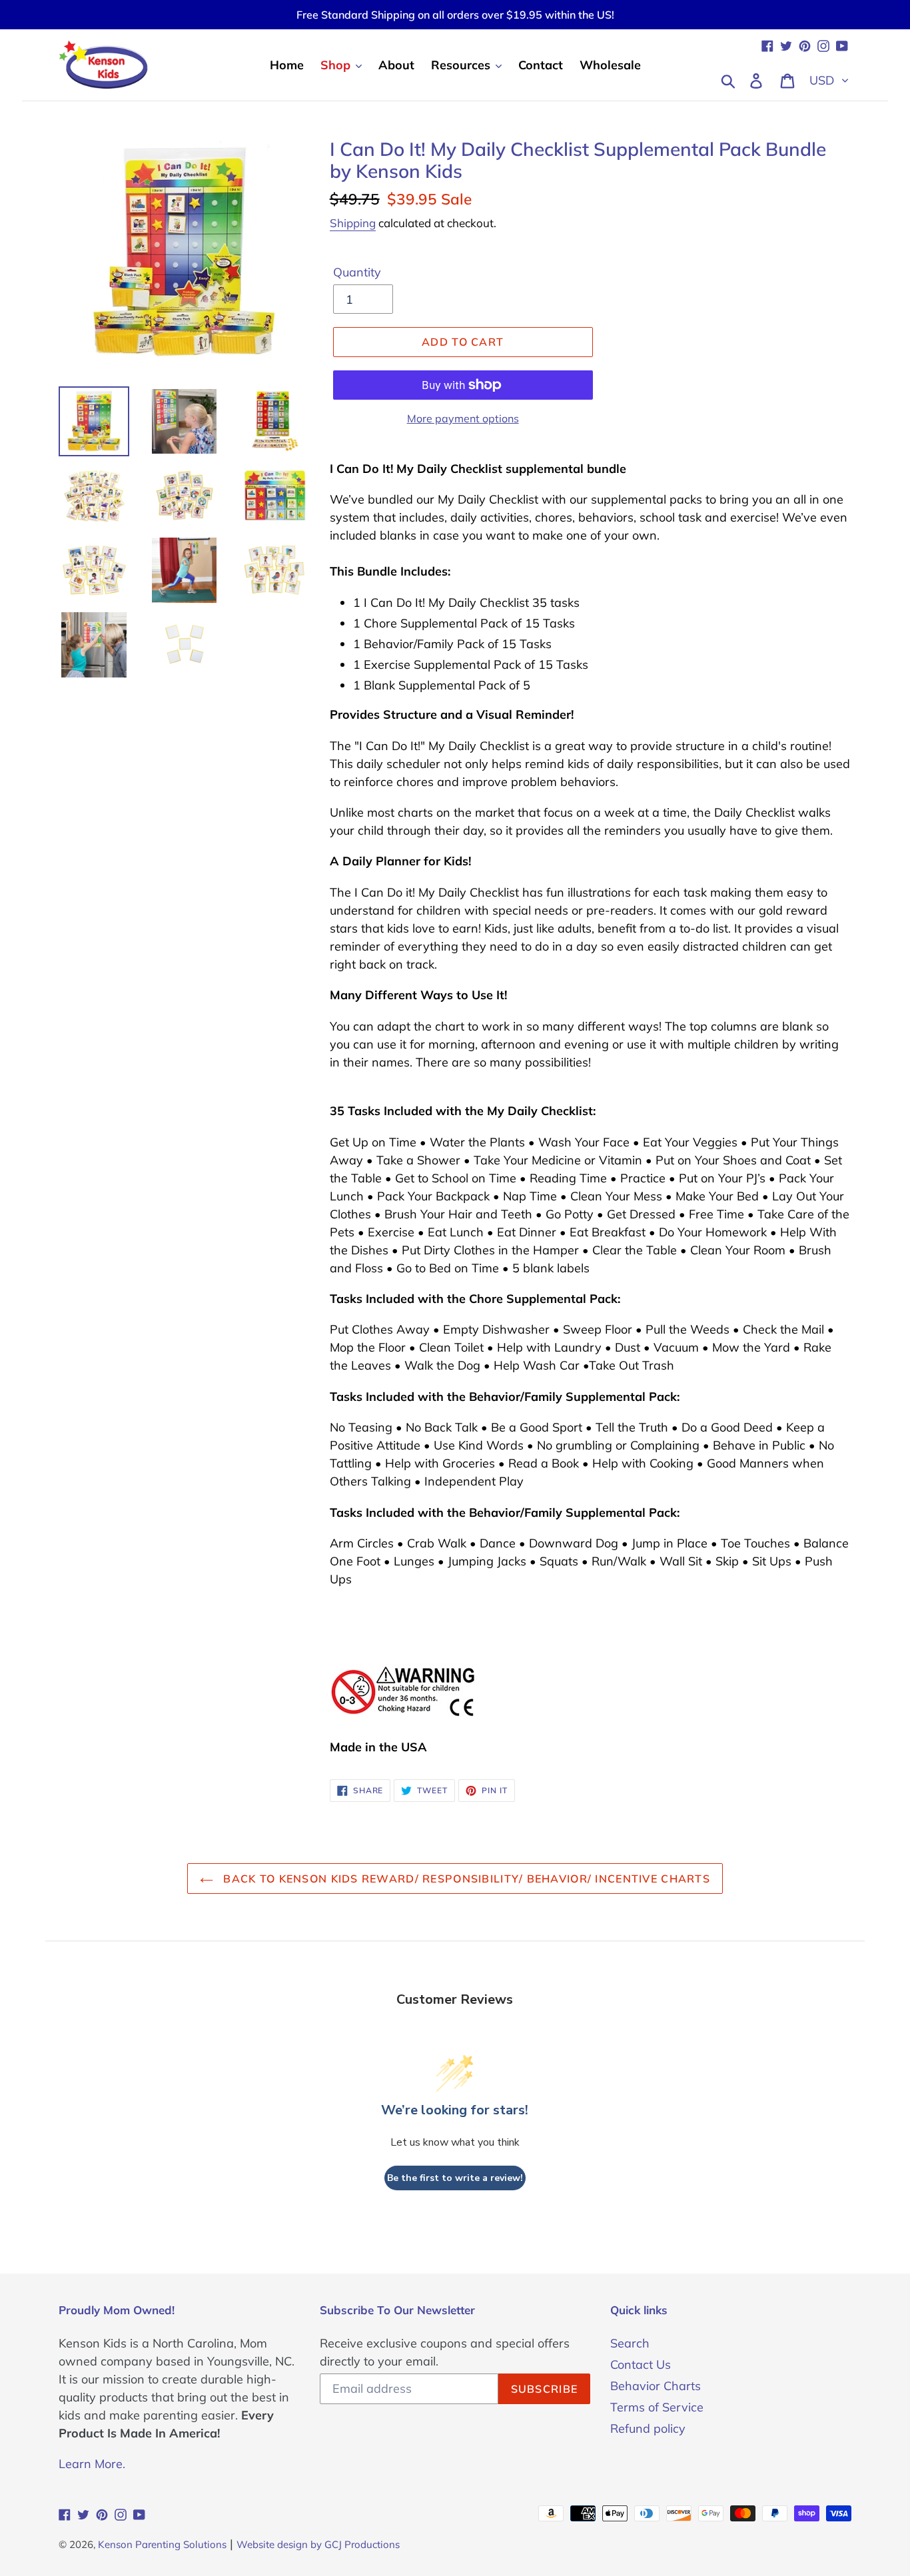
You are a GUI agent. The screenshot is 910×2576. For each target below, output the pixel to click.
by (316, 2544)
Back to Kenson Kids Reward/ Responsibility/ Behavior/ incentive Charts (465, 1879)
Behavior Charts (656, 2386)
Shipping (353, 223)
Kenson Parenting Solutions (162, 2544)
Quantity (357, 272)
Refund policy (648, 2428)
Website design (272, 2544)
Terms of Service (657, 2407)
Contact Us (641, 2364)
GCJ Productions (362, 2544)
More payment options (463, 418)
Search (630, 2343)
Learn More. (92, 2464)
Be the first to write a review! (455, 2178)
